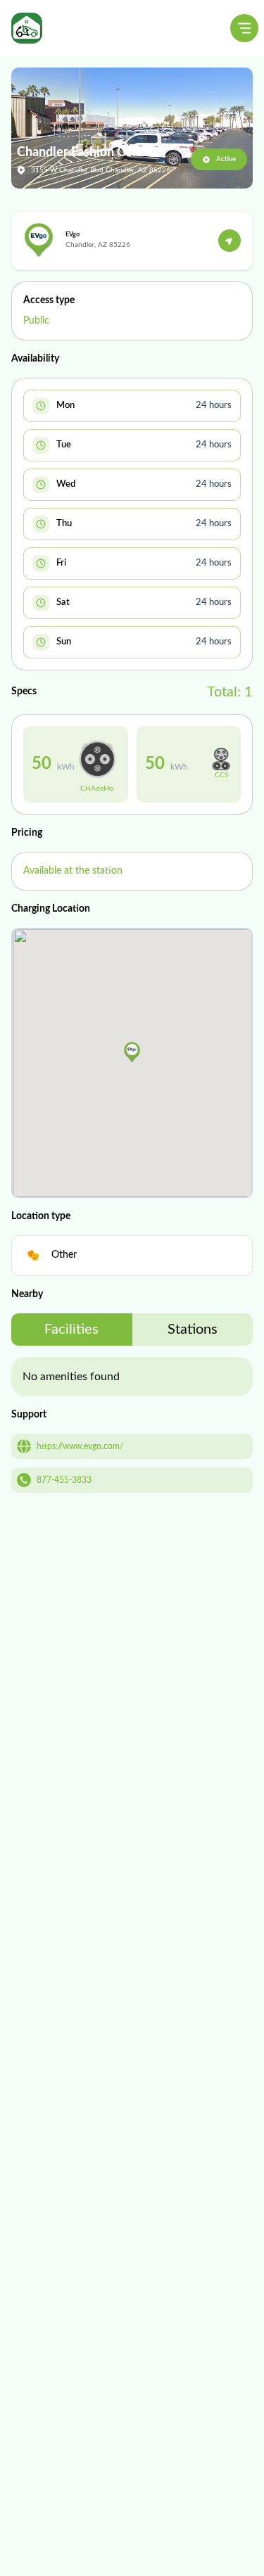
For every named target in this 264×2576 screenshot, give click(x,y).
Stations (193, 1330)
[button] (132, 1052)
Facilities (71, 1330)
